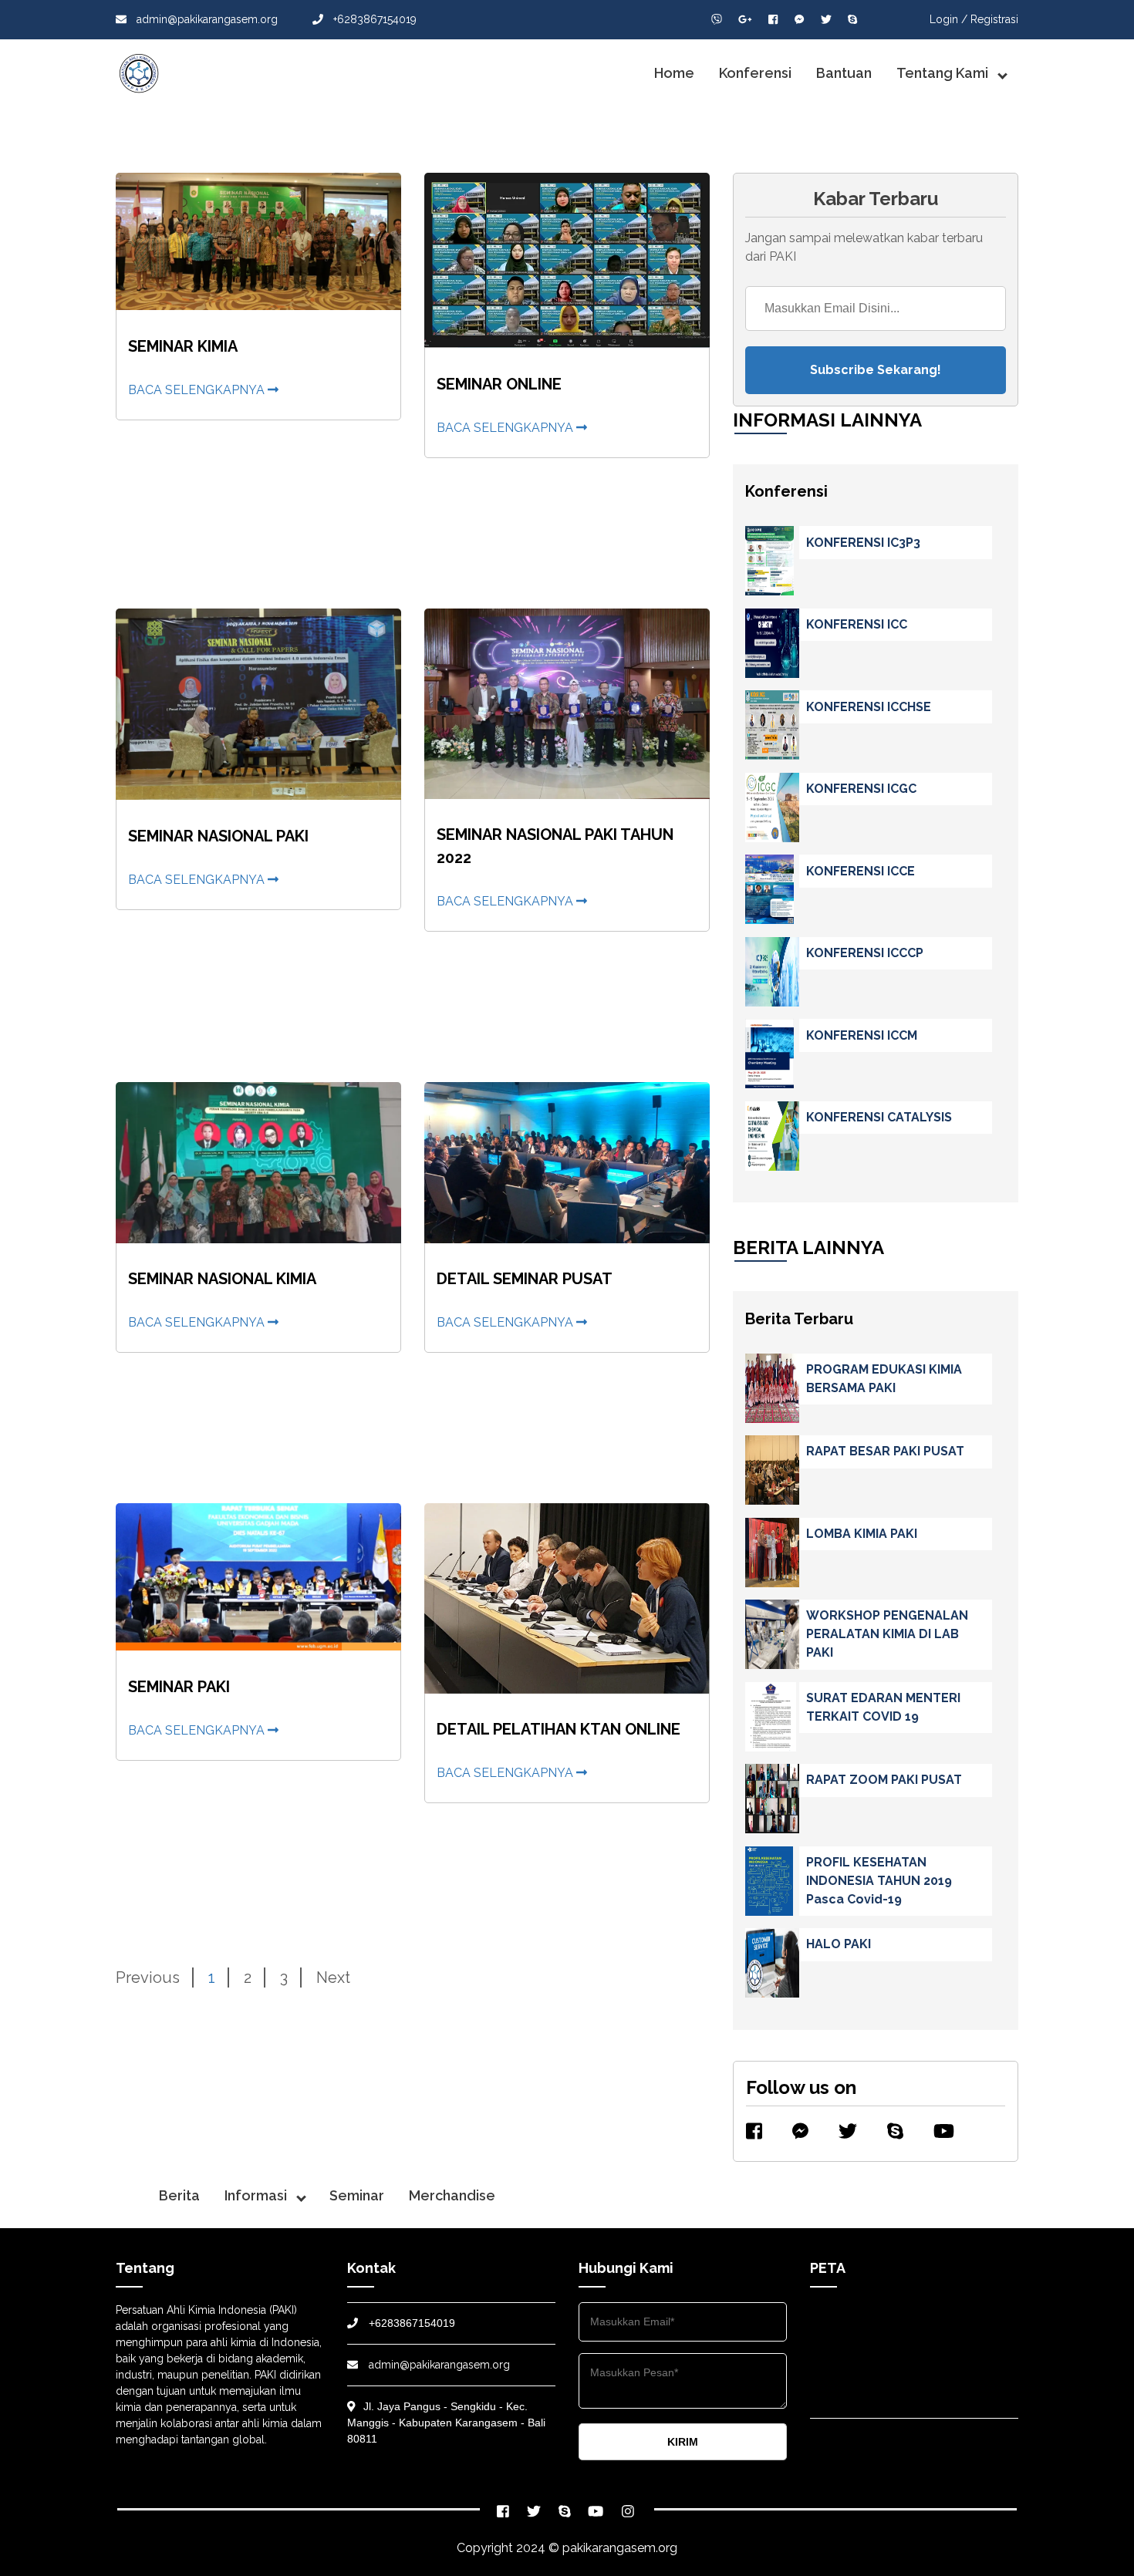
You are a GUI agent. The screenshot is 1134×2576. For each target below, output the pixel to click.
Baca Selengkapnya (198, 390)
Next (333, 1978)
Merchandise (452, 2195)
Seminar (357, 2195)
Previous (148, 1978)
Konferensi (755, 73)
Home (674, 73)
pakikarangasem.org (620, 2548)
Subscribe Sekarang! (876, 370)
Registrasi (994, 19)
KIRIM (683, 2442)
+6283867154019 (373, 19)
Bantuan (844, 73)
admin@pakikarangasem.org (206, 19)
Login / (948, 19)
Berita (179, 2195)
